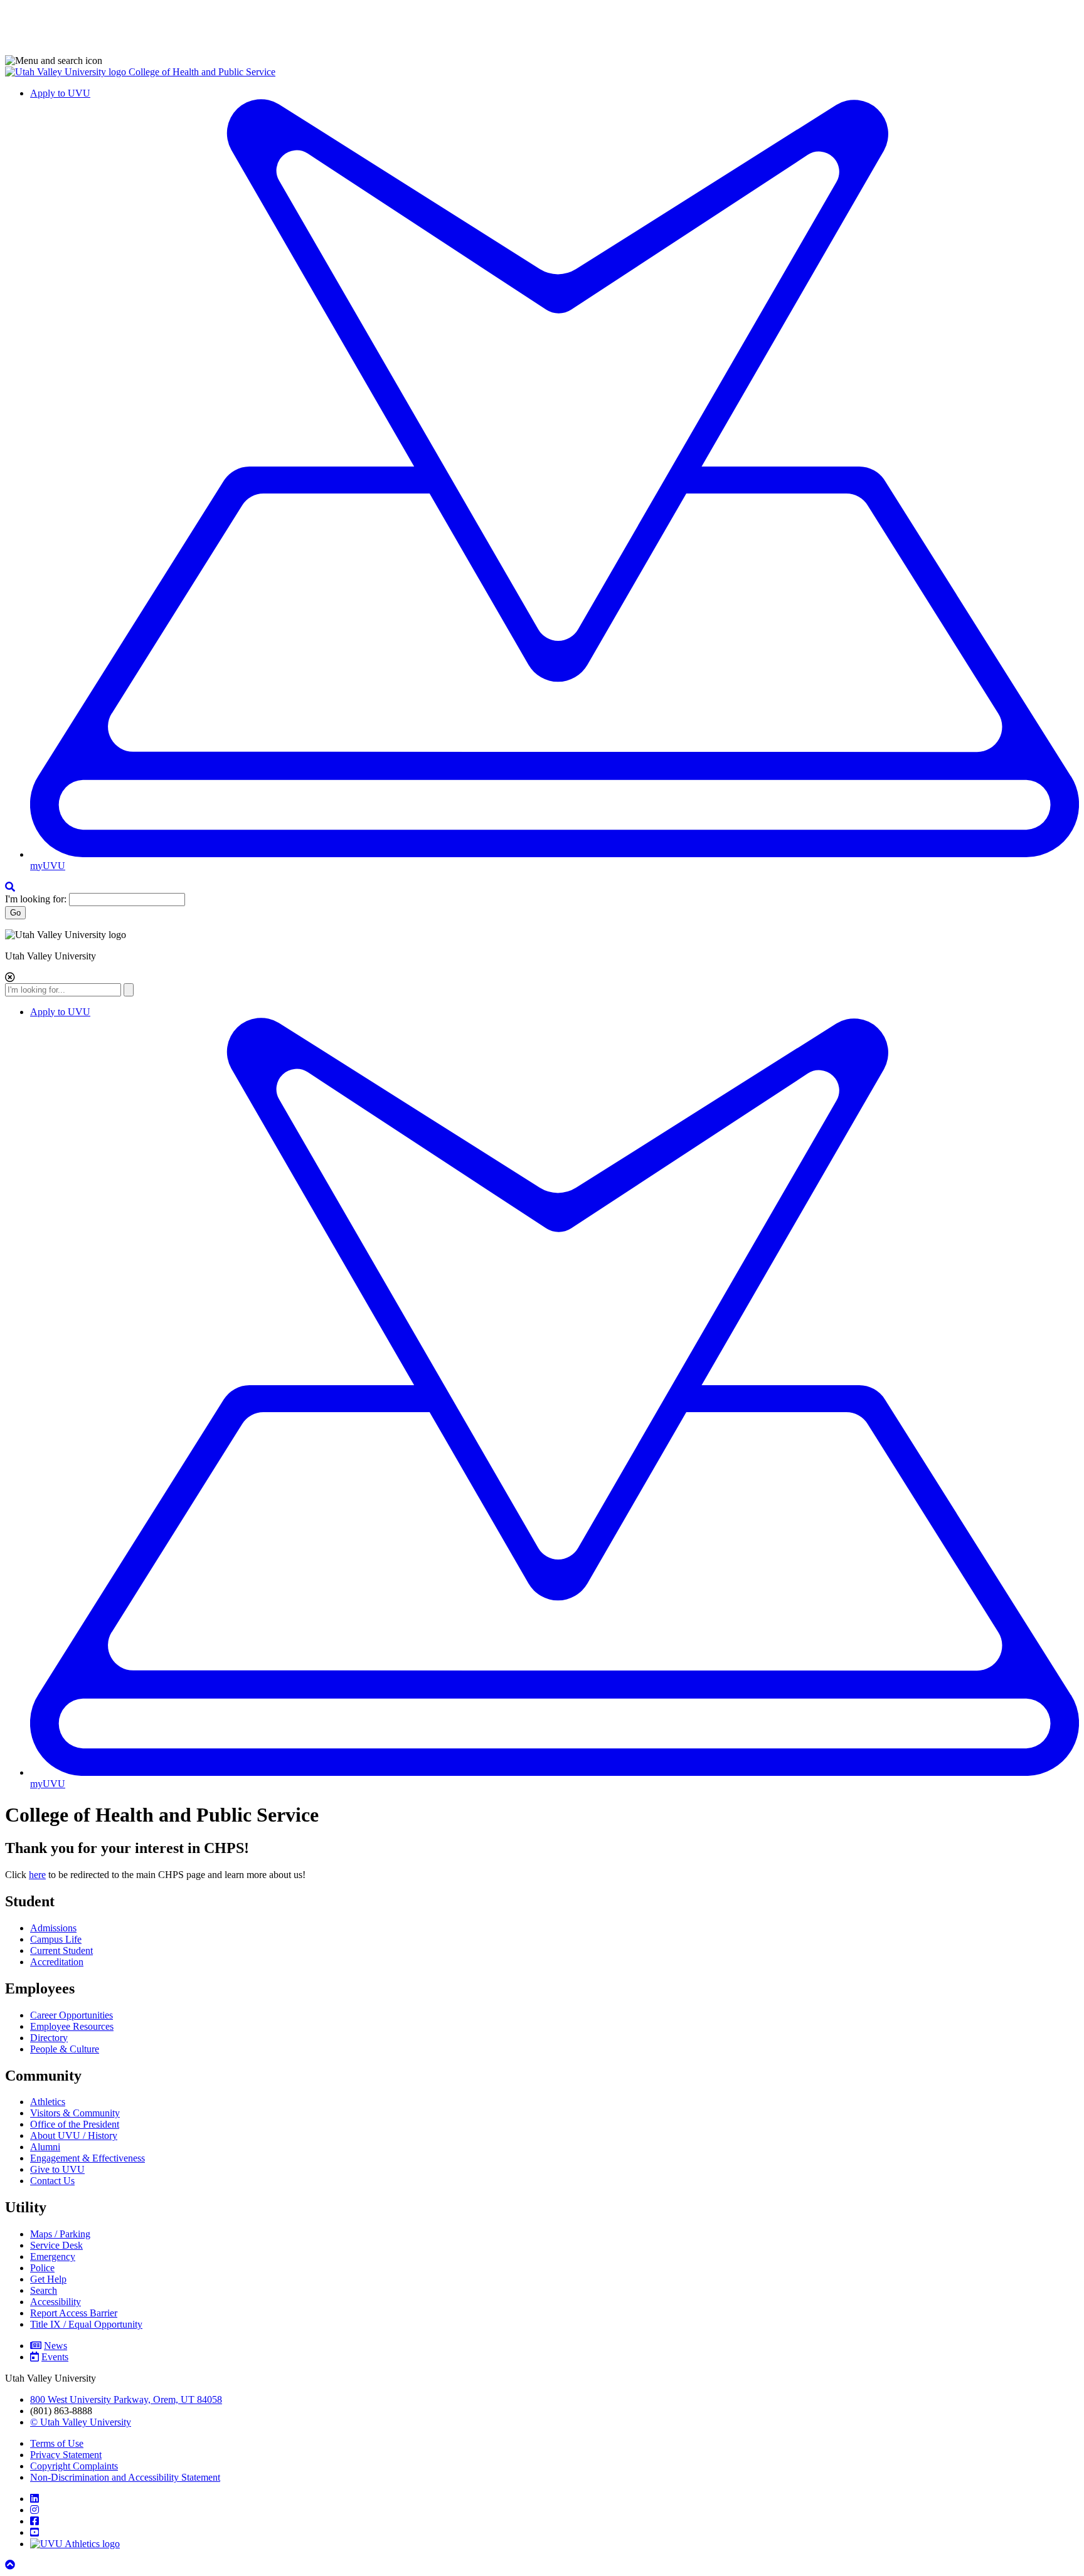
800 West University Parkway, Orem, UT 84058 (126, 2399)
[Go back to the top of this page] (11, 2565)
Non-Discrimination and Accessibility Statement (125, 2477)
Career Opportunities (72, 2015)
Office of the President (75, 2124)
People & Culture (65, 2049)
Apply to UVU (60, 93)
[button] (542, 61)
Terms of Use (57, 2443)
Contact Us (52, 2181)
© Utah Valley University (81, 2422)
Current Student (61, 1950)
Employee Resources (72, 2026)
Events (55, 2357)
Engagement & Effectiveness (88, 2158)
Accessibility (56, 2302)
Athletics (48, 2102)
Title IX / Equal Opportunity (86, 2324)
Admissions (53, 1928)
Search (44, 2290)
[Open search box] (10, 887)
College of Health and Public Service (202, 72)
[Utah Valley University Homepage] (67, 72)
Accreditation (57, 1962)
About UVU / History (74, 2135)
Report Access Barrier (74, 2313)
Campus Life (56, 1939)
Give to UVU (57, 2169)
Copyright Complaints (74, 2466)
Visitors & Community (75, 2113)
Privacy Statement (66, 2455)
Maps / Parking (60, 2234)
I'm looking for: (36, 899)
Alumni (45, 2147)
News (56, 2346)
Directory (49, 2038)
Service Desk (56, 2245)
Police (42, 2268)
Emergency (53, 2257)
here (37, 1875)
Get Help (48, 2279)
